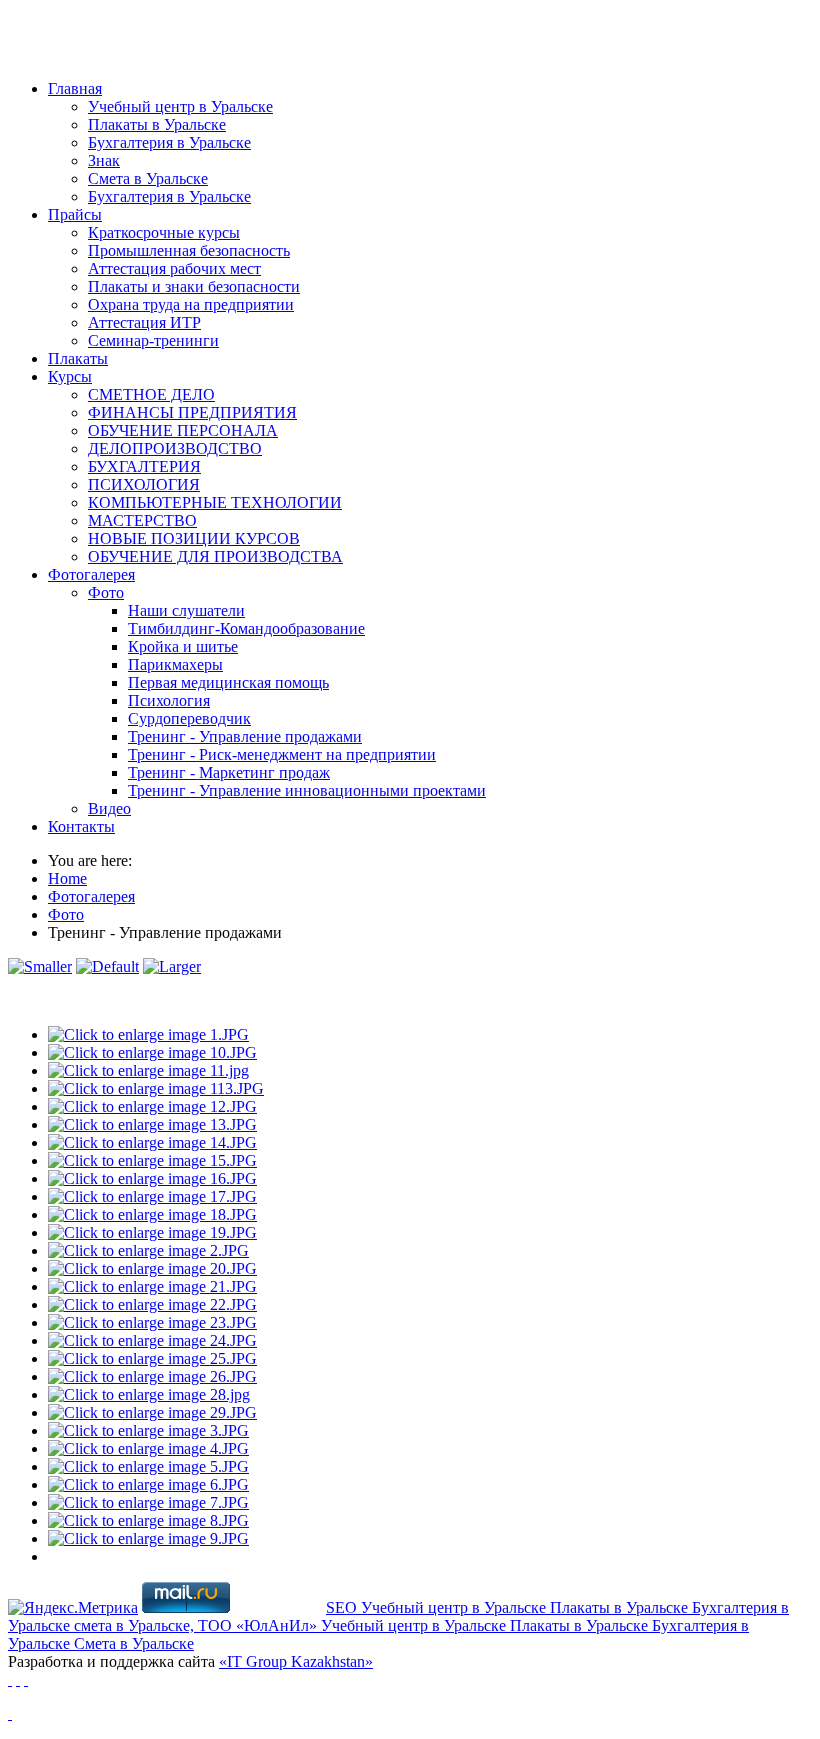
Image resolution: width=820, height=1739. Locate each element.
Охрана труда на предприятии (191, 304)
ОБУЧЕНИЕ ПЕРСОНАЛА (183, 430)
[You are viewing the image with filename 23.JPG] (152, 1322)
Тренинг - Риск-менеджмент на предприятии (282, 754)
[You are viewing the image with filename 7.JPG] (148, 1502)
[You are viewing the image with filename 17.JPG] (152, 1196)
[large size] (172, 966)
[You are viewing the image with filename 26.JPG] (152, 1376)
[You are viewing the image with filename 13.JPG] (152, 1124)
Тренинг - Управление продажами (245, 736)
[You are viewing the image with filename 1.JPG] (148, 1034)
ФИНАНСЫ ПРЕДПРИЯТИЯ (192, 412)
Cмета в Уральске (134, 1643)
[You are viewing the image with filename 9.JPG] (148, 1538)
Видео (109, 808)
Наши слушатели (186, 610)
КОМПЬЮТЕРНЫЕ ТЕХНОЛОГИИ (215, 502)
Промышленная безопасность (189, 250)
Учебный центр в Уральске (180, 106)
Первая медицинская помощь (228, 682)
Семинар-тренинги (153, 340)
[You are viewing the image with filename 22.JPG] (152, 1304)
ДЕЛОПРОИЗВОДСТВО (175, 448)
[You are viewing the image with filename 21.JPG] (152, 1286)
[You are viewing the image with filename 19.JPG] (152, 1232)
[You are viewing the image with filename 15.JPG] (152, 1160)
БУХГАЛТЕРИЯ (144, 466)
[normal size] (107, 966)
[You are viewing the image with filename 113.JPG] (156, 1088)
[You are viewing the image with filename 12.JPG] (152, 1106)
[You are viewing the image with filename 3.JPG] (148, 1430)
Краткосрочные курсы (164, 232)
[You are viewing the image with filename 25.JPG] (152, 1358)
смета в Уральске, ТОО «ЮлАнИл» (197, 1625)
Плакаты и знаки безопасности (194, 286)
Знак (104, 160)
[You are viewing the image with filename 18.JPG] (152, 1214)
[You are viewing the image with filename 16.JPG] (152, 1178)
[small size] (40, 966)
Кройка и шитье (183, 646)
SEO (343, 1607)
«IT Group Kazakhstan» (296, 1661)
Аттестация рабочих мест (174, 268)
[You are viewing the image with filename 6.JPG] (148, 1484)
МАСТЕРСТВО (142, 520)
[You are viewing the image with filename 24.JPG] (152, 1340)
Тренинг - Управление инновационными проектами (307, 790)
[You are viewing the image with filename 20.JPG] (152, 1268)
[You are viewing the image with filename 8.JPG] (148, 1520)
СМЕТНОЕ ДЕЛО (151, 394)
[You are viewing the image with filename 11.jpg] (148, 1070)
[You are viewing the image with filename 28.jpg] (149, 1394)
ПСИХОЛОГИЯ (144, 484)
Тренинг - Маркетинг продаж (229, 772)
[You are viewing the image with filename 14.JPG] (152, 1142)
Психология (169, 700)
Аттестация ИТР (144, 322)
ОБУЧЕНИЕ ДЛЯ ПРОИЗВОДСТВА (215, 556)
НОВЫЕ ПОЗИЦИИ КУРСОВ (194, 538)
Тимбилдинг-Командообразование (246, 628)
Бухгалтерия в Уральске (169, 142)
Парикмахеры (175, 664)
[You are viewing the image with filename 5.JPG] (148, 1466)
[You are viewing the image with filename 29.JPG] (152, 1412)
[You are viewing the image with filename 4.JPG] (148, 1448)
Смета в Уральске (148, 178)
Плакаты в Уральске (157, 124)
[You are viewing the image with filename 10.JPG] (152, 1052)
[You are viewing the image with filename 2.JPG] (148, 1250)
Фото (106, 592)
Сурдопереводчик (189, 718)
